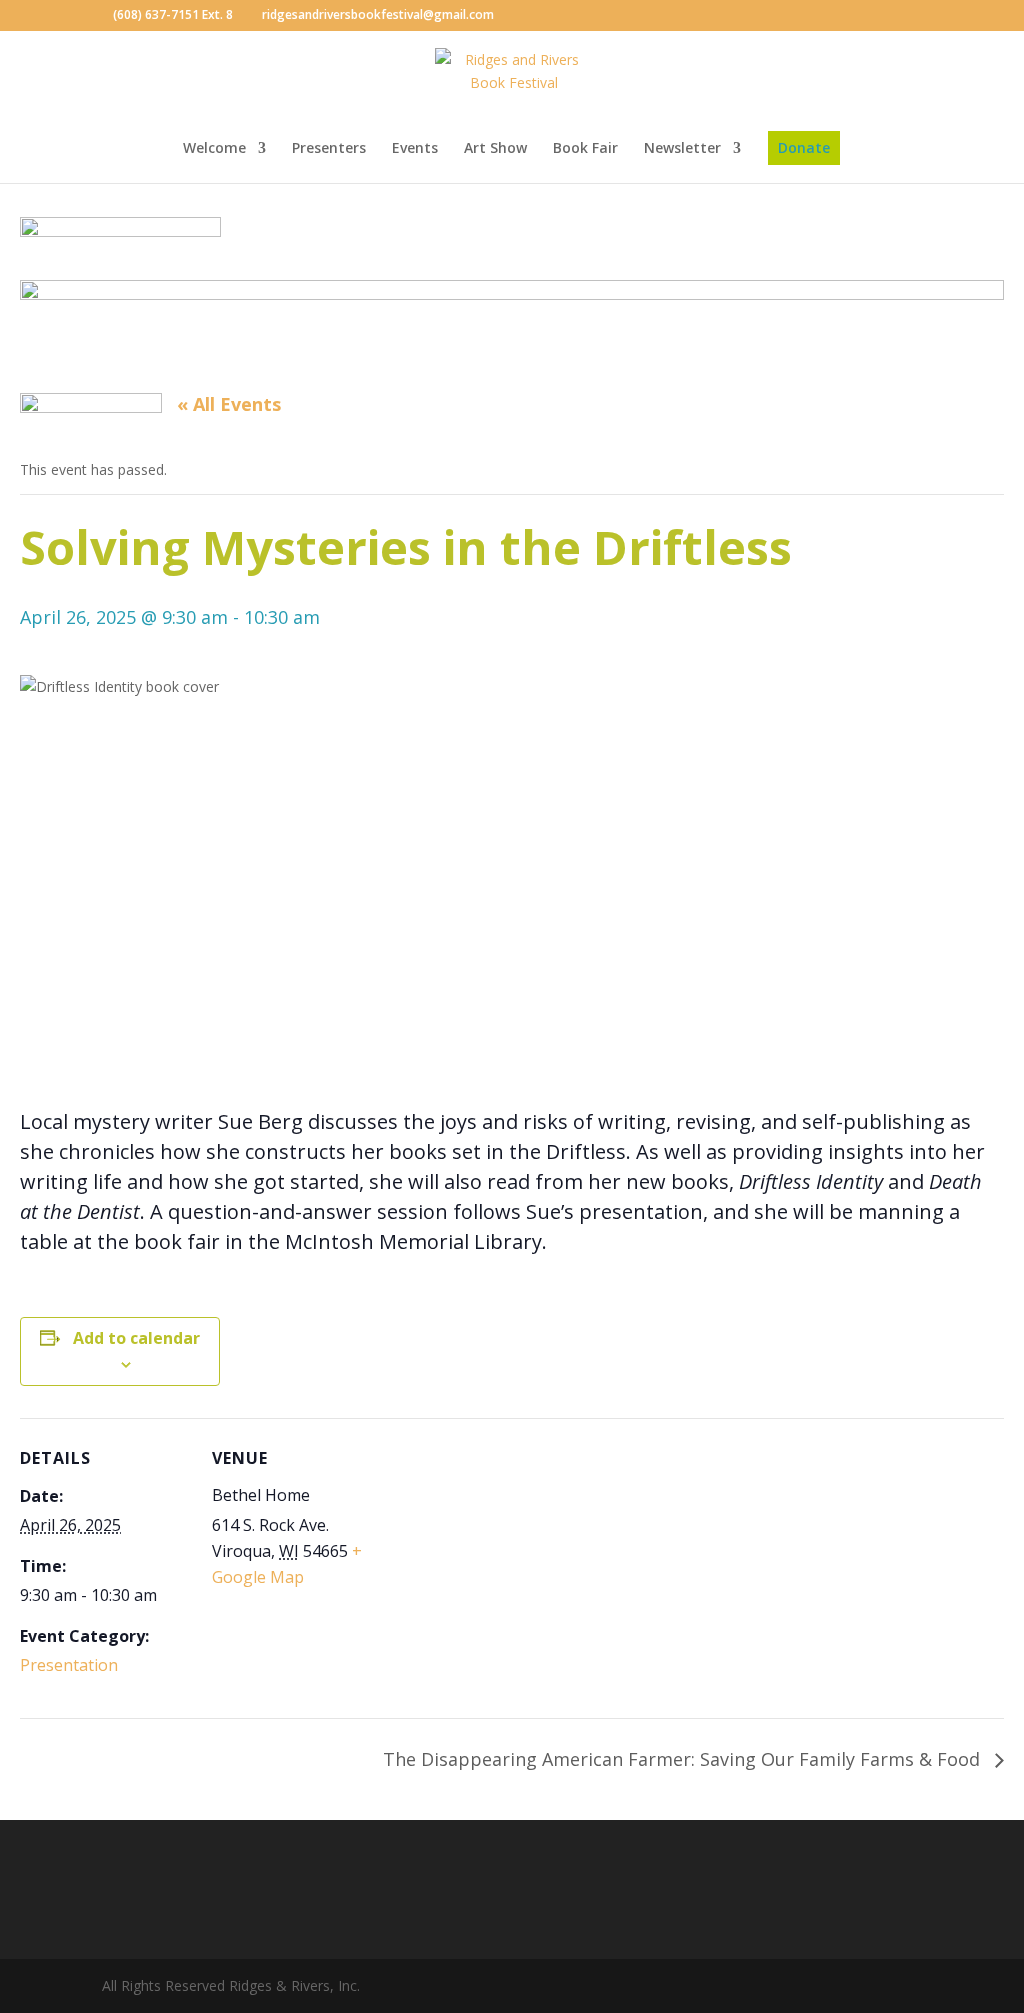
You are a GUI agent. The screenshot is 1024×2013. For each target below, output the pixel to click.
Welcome (214, 149)
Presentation (69, 1665)
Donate (804, 147)
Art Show (495, 149)
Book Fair (585, 149)
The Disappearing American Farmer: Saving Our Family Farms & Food (684, 1759)
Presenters (329, 149)
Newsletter (682, 149)
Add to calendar (136, 1338)
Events (415, 149)
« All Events (229, 404)
